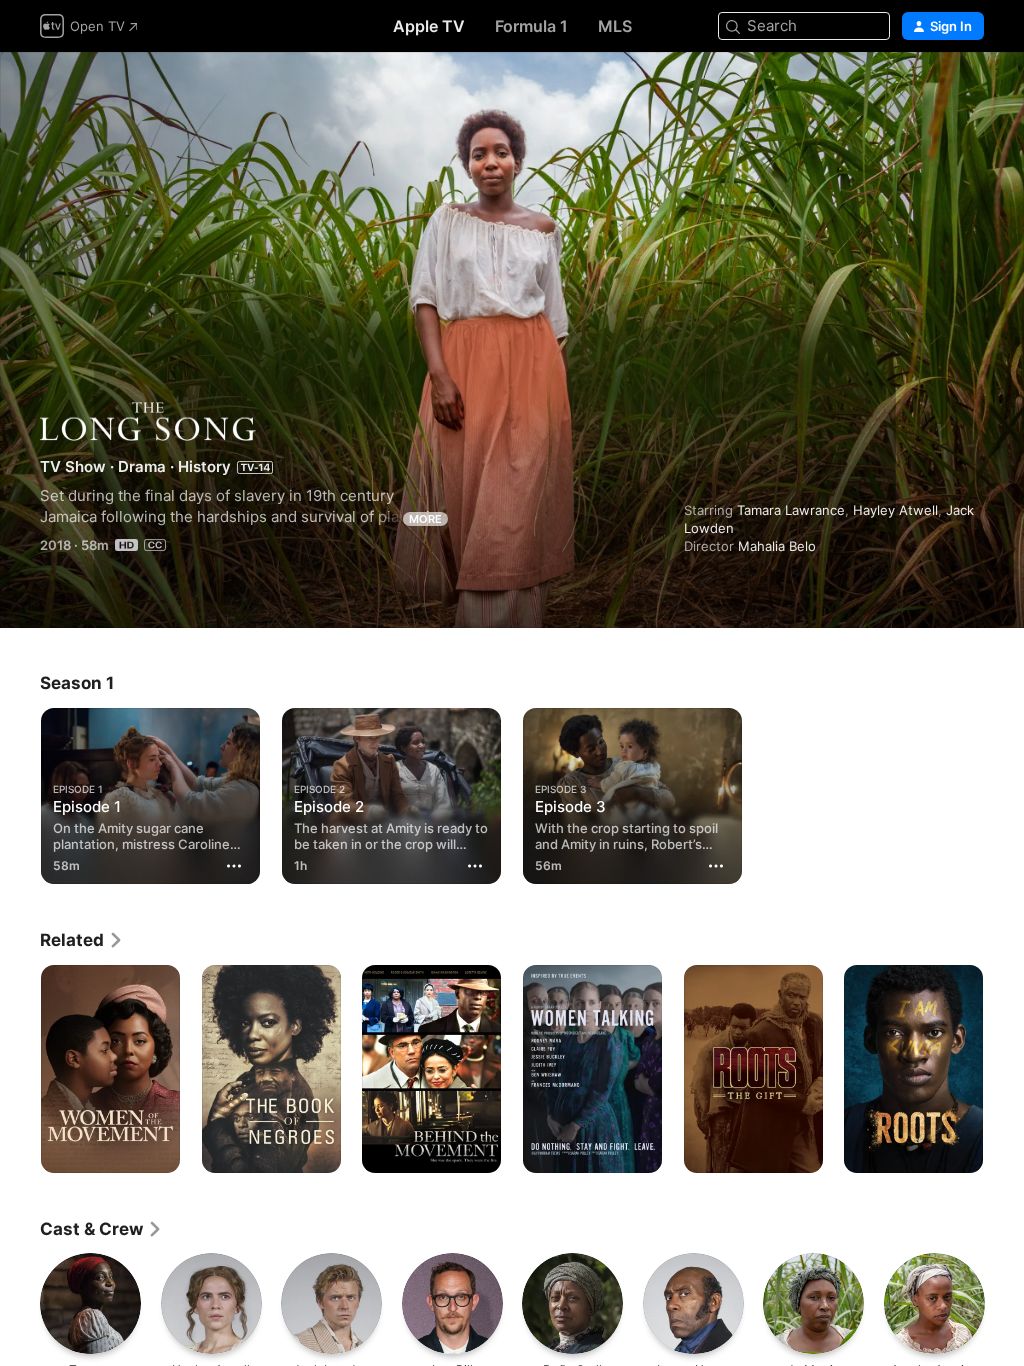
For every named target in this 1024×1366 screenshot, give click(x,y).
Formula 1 (531, 26)
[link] (82, 940)
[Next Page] (1004, 1069)
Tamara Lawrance (791, 510)
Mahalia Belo (777, 546)
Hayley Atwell (895, 510)
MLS (615, 26)
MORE (425, 519)
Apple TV (429, 26)
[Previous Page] (20, 1069)
